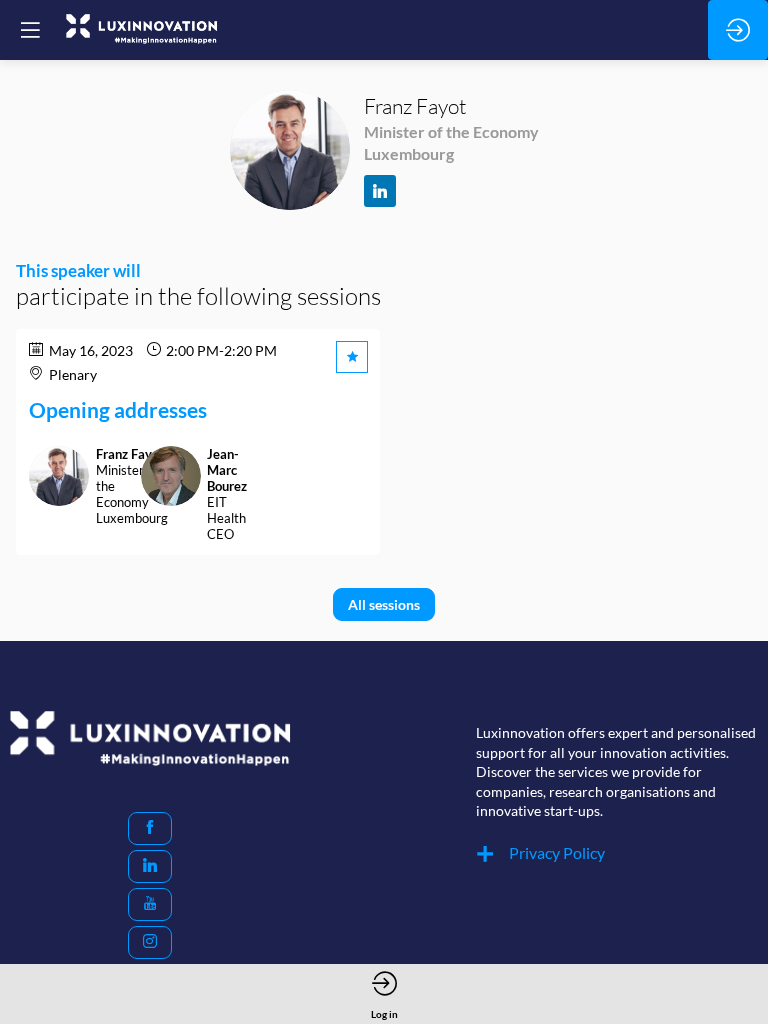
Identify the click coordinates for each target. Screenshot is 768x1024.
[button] (150, 828)
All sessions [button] (384, 604)
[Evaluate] (352, 357)
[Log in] (738, 30)
